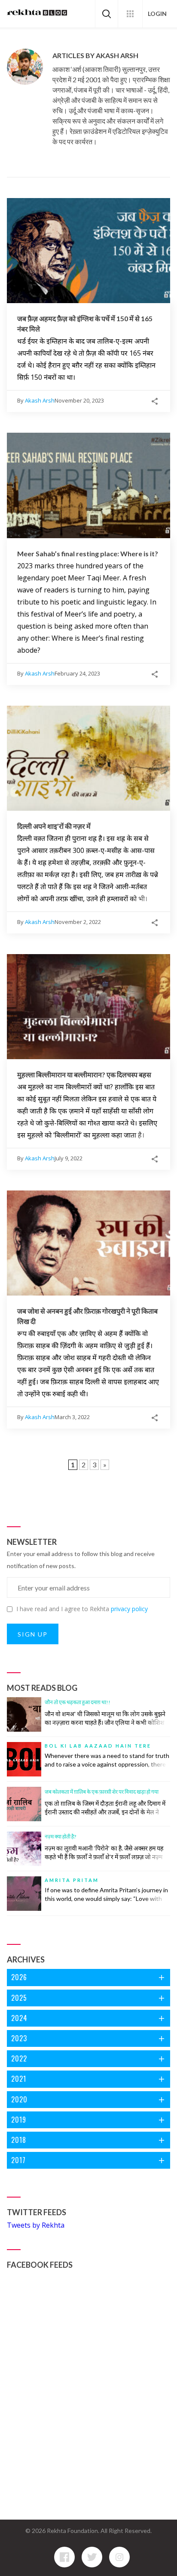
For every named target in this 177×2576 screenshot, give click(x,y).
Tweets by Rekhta (36, 2225)
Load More (88, 1485)
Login (157, 14)
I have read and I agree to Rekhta (82, 1609)
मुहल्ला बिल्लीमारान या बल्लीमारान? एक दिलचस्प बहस (84, 1074)
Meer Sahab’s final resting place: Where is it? (88, 553)
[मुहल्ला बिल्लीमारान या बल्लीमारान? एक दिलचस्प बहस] (88, 1007)
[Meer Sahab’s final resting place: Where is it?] (88, 485)
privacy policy (129, 1609)
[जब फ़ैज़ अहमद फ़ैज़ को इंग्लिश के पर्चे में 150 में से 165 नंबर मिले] (88, 251)
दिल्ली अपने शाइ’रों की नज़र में (54, 826)
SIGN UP (33, 1634)
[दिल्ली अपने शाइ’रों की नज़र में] (88, 758)
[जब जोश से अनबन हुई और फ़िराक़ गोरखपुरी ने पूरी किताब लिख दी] (88, 1243)
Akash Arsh (40, 400)
